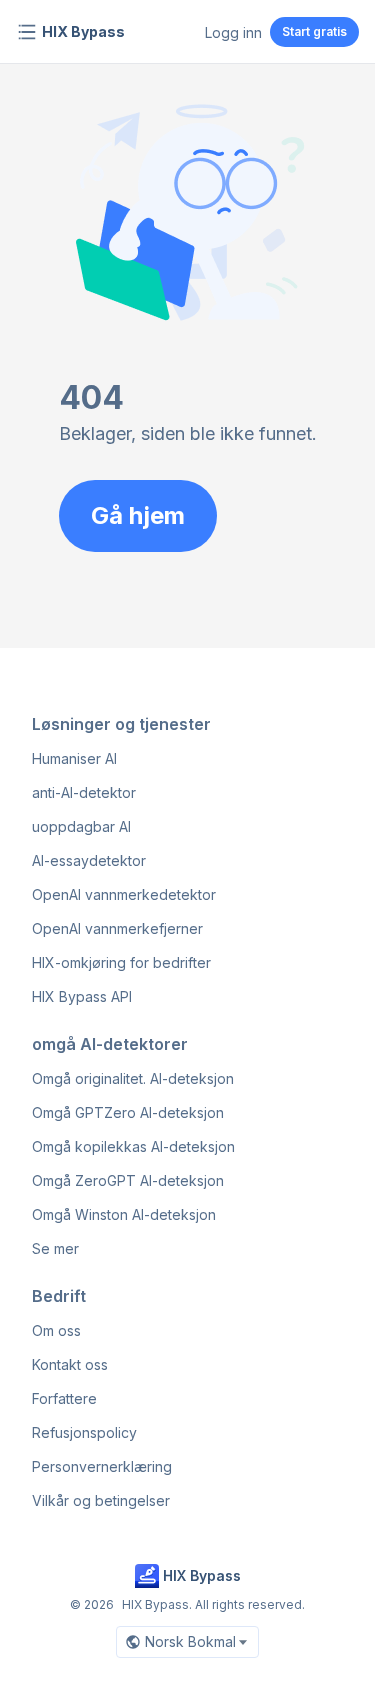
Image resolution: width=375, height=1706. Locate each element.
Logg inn (233, 32)
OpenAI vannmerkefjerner (117, 928)
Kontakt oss (70, 1364)
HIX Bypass (83, 31)
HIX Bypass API (82, 996)
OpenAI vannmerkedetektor (124, 894)
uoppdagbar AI (81, 826)
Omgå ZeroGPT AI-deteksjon (128, 1180)
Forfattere (64, 1398)
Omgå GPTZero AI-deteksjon (128, 1112)
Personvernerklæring (102, 1466)
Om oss (56, 1330)
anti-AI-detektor (84, 792)
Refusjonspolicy (84, 1432)
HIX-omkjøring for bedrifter (121, 962)
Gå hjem (138, 515)
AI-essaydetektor (89, 860)
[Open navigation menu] (27, 32)
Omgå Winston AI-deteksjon (124, 1214)
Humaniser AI (74, 758)
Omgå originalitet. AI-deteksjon (133, 1078)
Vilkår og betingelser (101, 1500)
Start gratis (314, 31)
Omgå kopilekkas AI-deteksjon (133, 1146)
